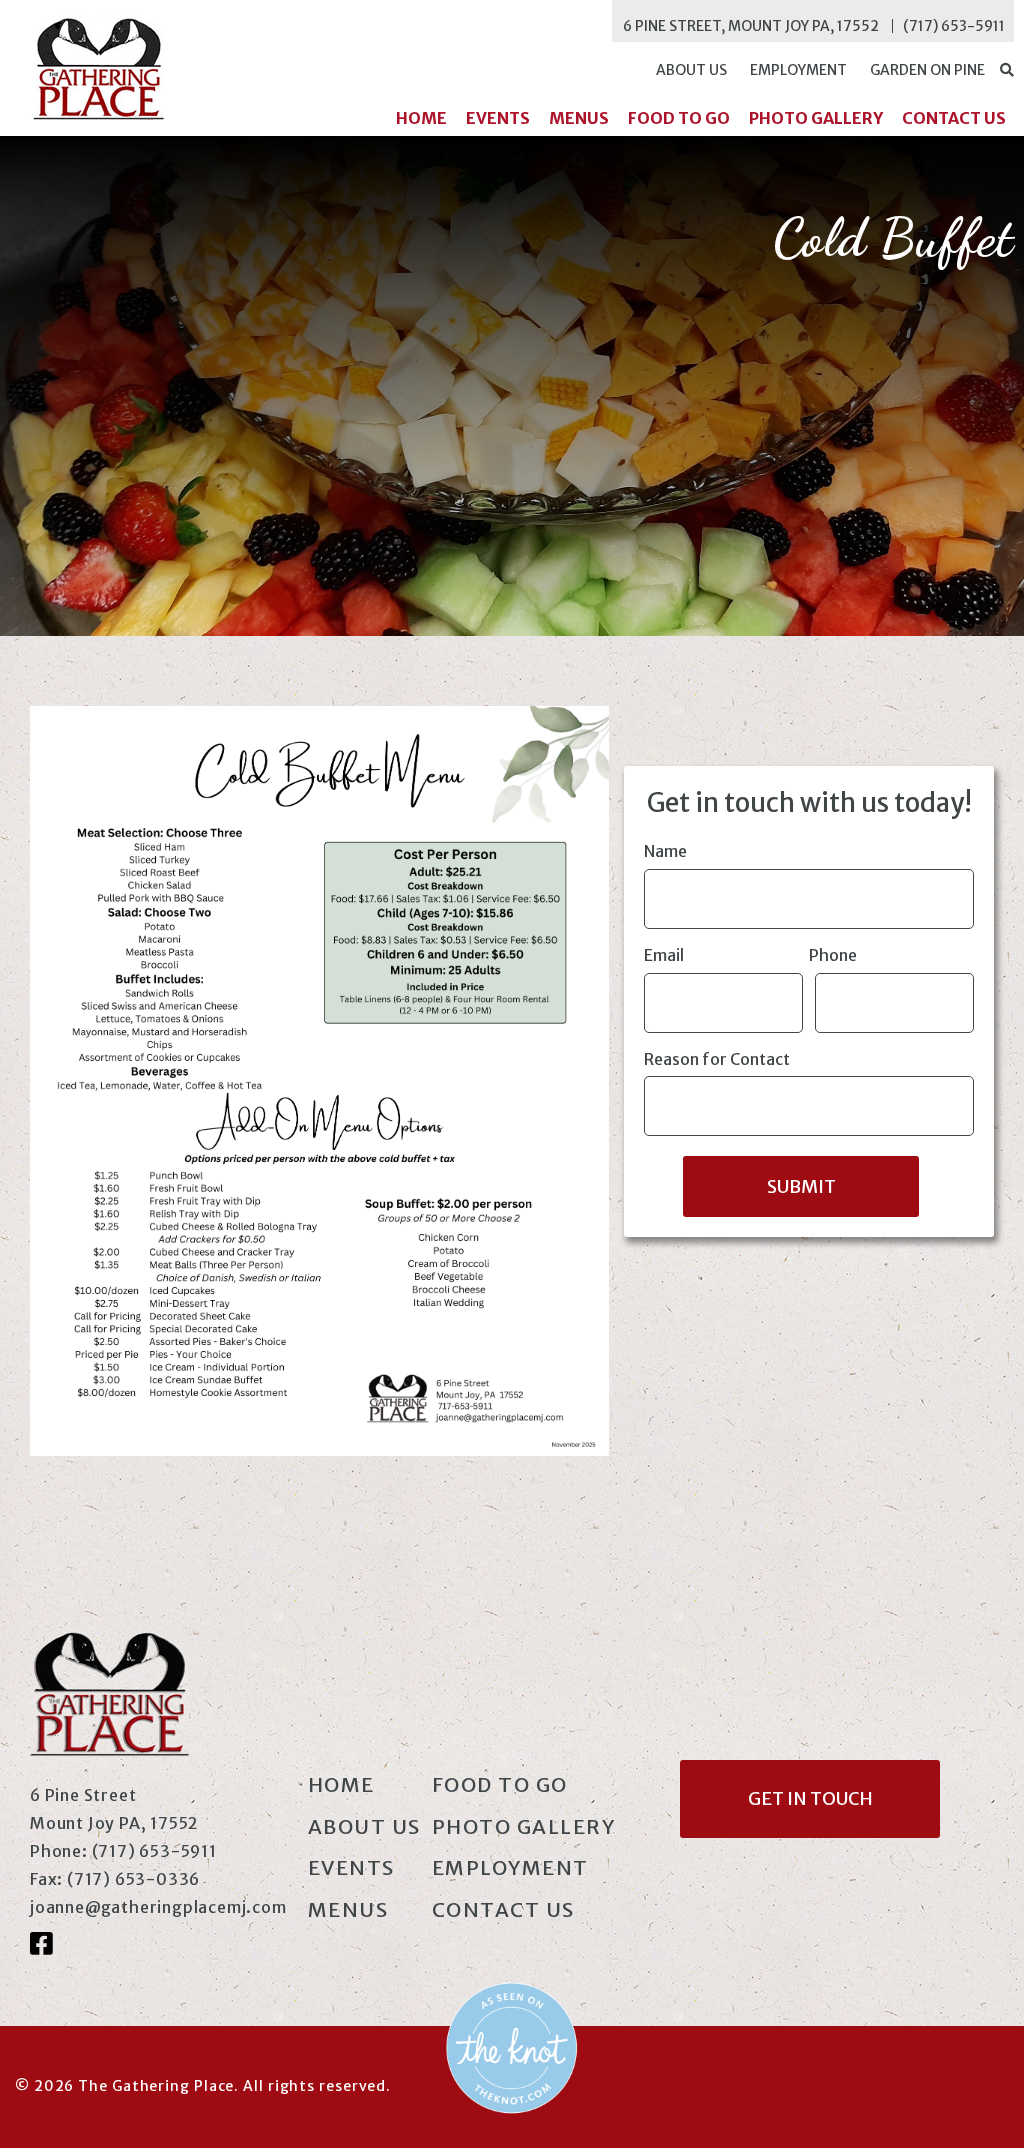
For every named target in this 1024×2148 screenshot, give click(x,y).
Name (665, 851)
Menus (579, 118)
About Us (691, 70)
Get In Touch (810, 1798)
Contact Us (954, 118)
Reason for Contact (717, 1059)
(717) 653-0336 (133, 1879)
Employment (798, 70)
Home (421, 118)
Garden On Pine (927, 70)
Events (498, 118)
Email (664, 955)
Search (1006, 70)
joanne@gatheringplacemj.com (158, 1907)
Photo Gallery (816, 118)
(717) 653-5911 (954, 26)
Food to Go (679, 118)
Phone (833, 955)
